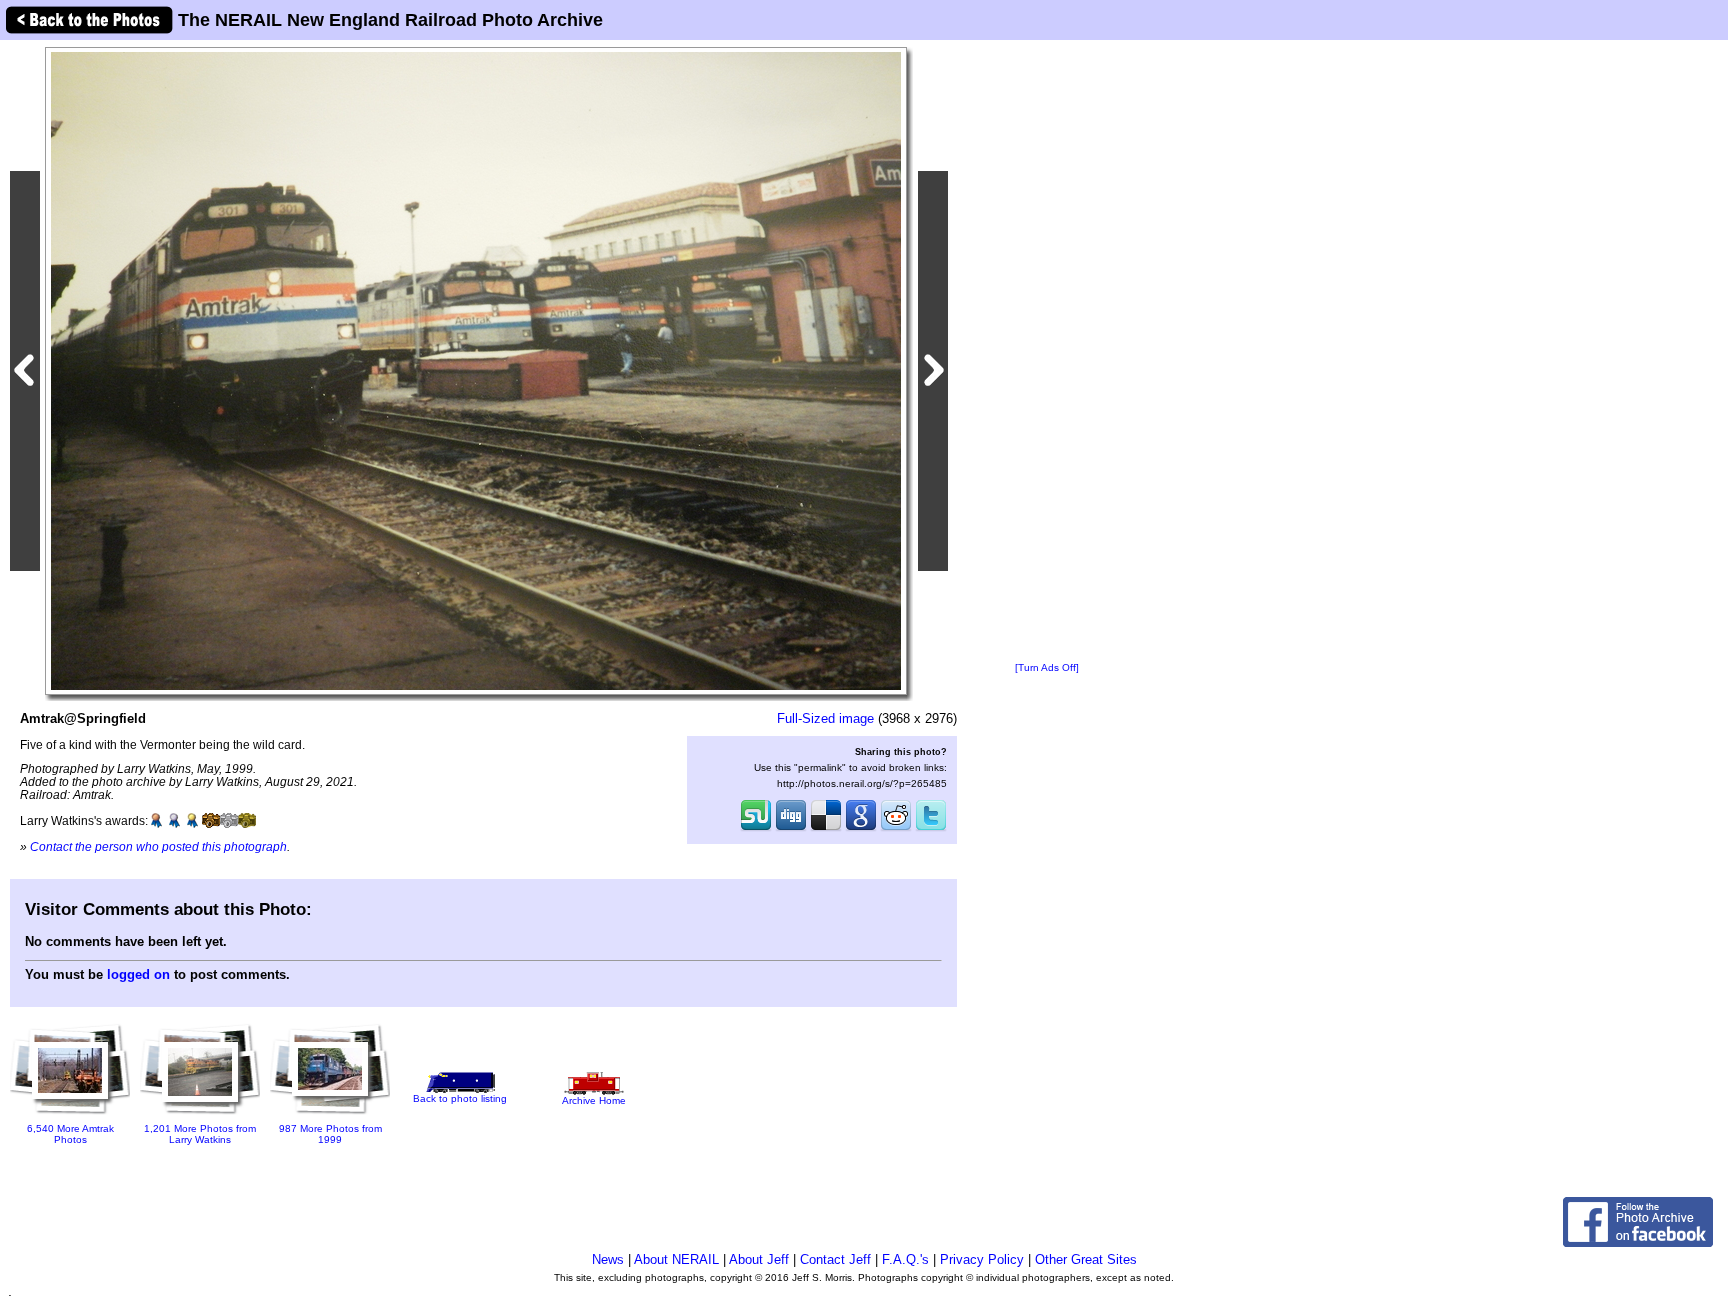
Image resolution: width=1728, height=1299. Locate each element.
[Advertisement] (1047, 352)
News (608, 1259)
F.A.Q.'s (905, 1259)
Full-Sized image (825, 718)
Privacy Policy (982, 1259)
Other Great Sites (1086, 1259)
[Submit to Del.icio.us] (826, 829)
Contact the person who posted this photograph (158, 846)
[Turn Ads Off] (1047, 667)
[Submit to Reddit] (896, 829)
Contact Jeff (835, 1259)
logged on (138, 974)
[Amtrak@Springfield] (476, 370)
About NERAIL (676, 1259)
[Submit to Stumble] (756, 829)
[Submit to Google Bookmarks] (861, 829)
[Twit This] (931, 829)
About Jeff (759, 1259)
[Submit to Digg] (791, 829)
